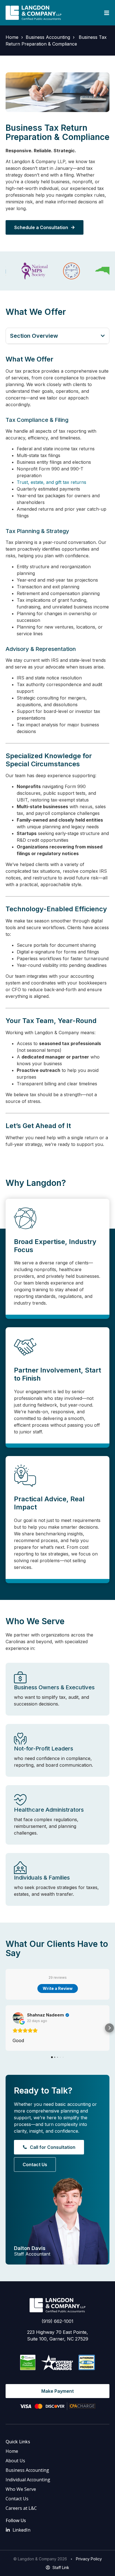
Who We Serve (21, 2489)
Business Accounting (48, 37)
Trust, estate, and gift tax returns (51, 482)
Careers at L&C (21, 2508)
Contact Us (17, 2499)
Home (12, 37)
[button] (103, 336)
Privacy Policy (89, 2559)
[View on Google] (18, 2018)
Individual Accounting (28, 2480)
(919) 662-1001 (57, 2321)
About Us (15, 2461)
